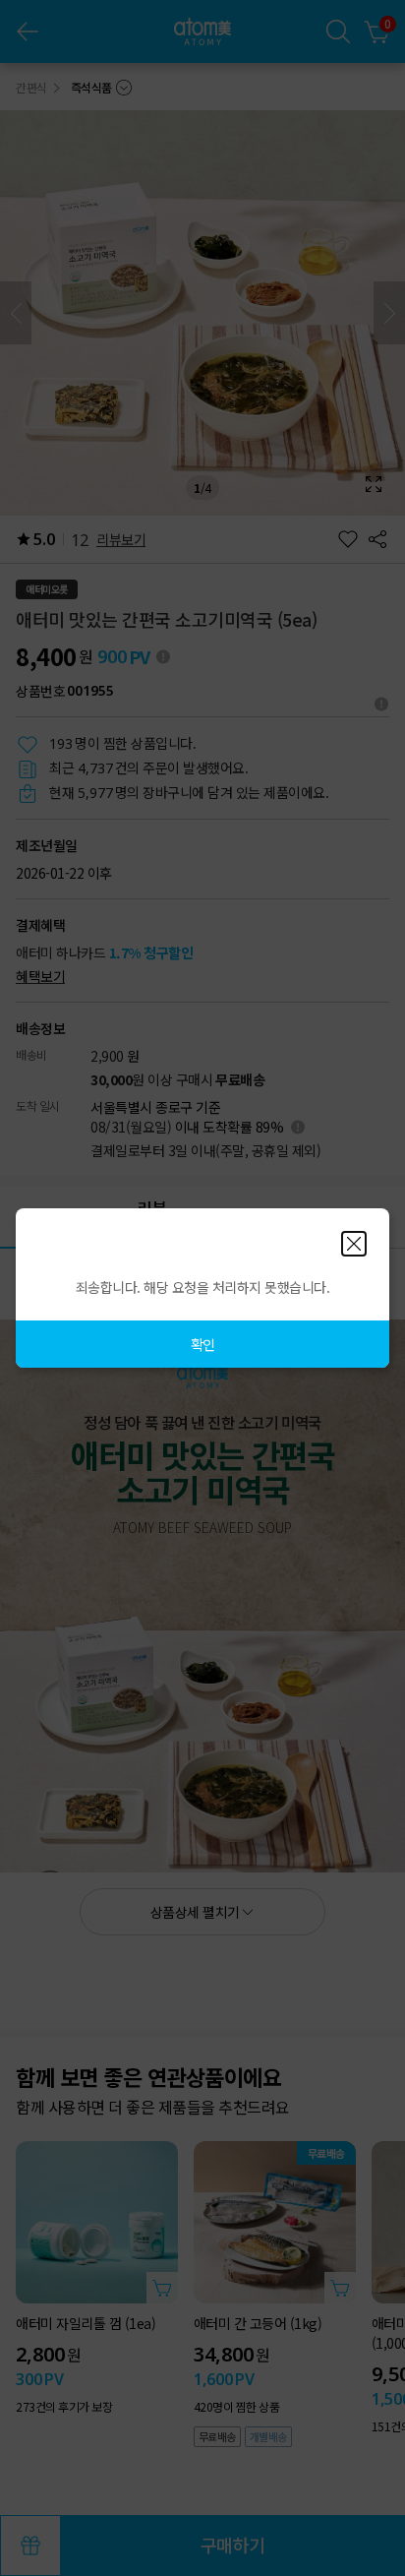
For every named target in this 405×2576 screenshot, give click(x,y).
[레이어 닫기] (354, 1244)
